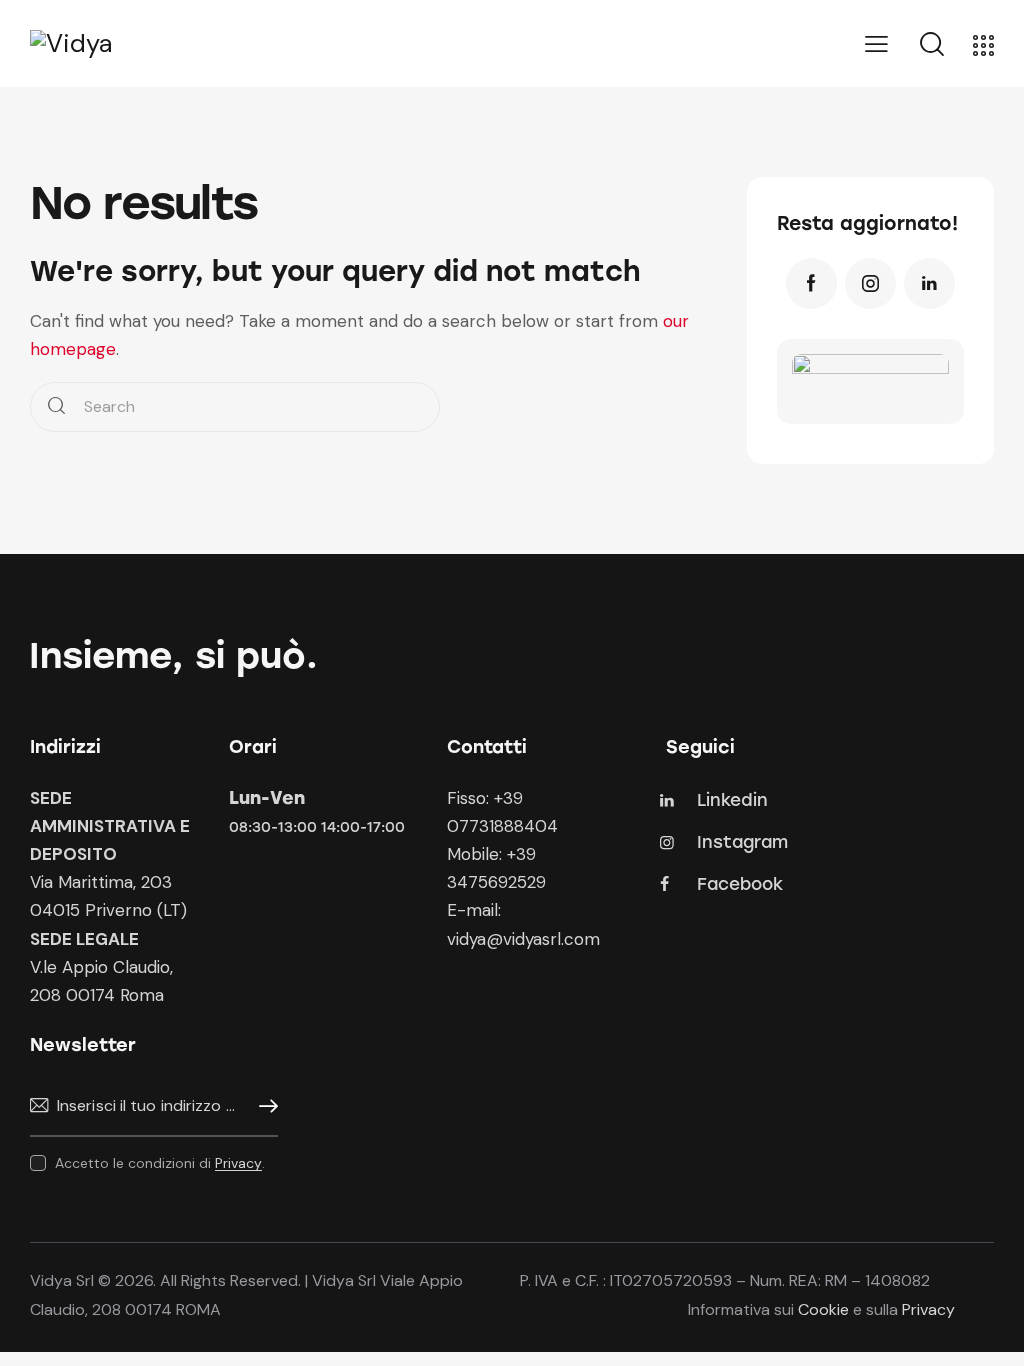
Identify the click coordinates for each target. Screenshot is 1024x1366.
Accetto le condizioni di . (160, 1163)
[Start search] (56, 407)
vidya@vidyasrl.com (523, 939)
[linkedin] (929, 283)
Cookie (823, 1309)
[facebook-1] (811, 283)
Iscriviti (263, 1106)
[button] (876, 44)
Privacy (238, 1163)
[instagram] (870, 283)
